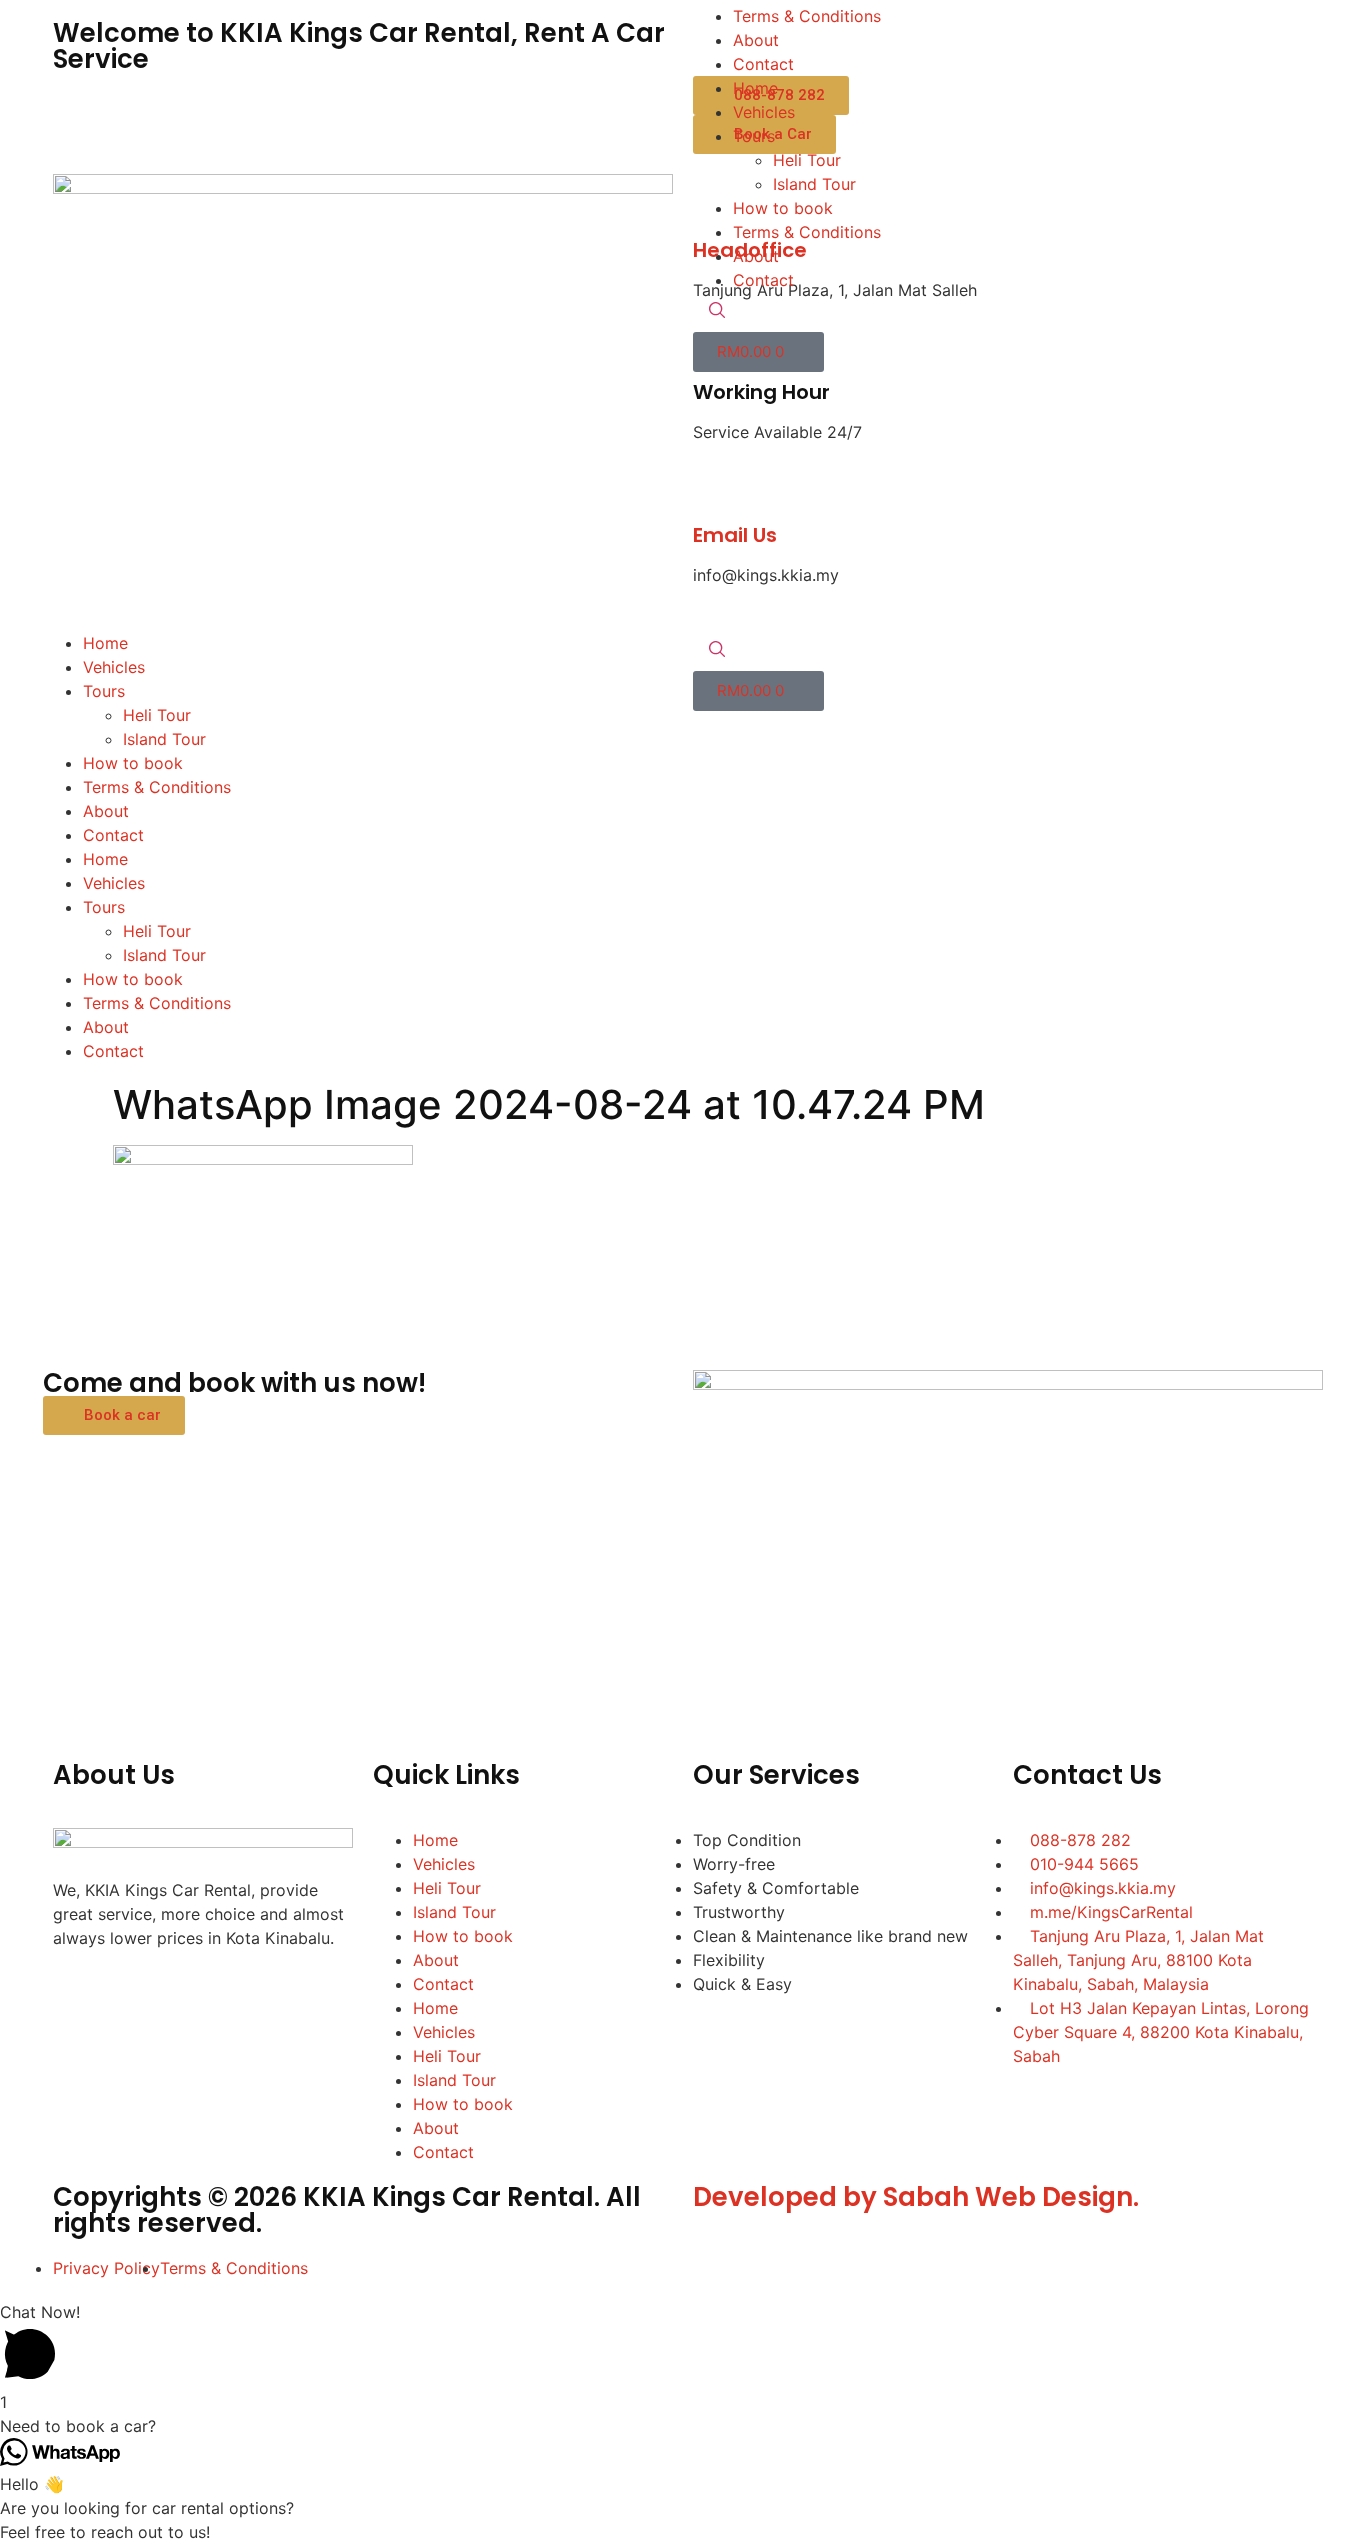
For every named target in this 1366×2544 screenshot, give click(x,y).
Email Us (735, 535)
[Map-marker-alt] (298, 1995)
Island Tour (164, 739)
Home (105, 643)
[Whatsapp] (188, 1995)
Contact (113, 835)
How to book (133, 763)
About (106, 811)
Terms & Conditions (157, 787)
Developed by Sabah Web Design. (916, 2197)
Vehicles (114, 667)
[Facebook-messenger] (133, 1995)
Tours (104, 691)
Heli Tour (157, 715)
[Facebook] (78, 1995)
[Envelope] (243, 1995)
